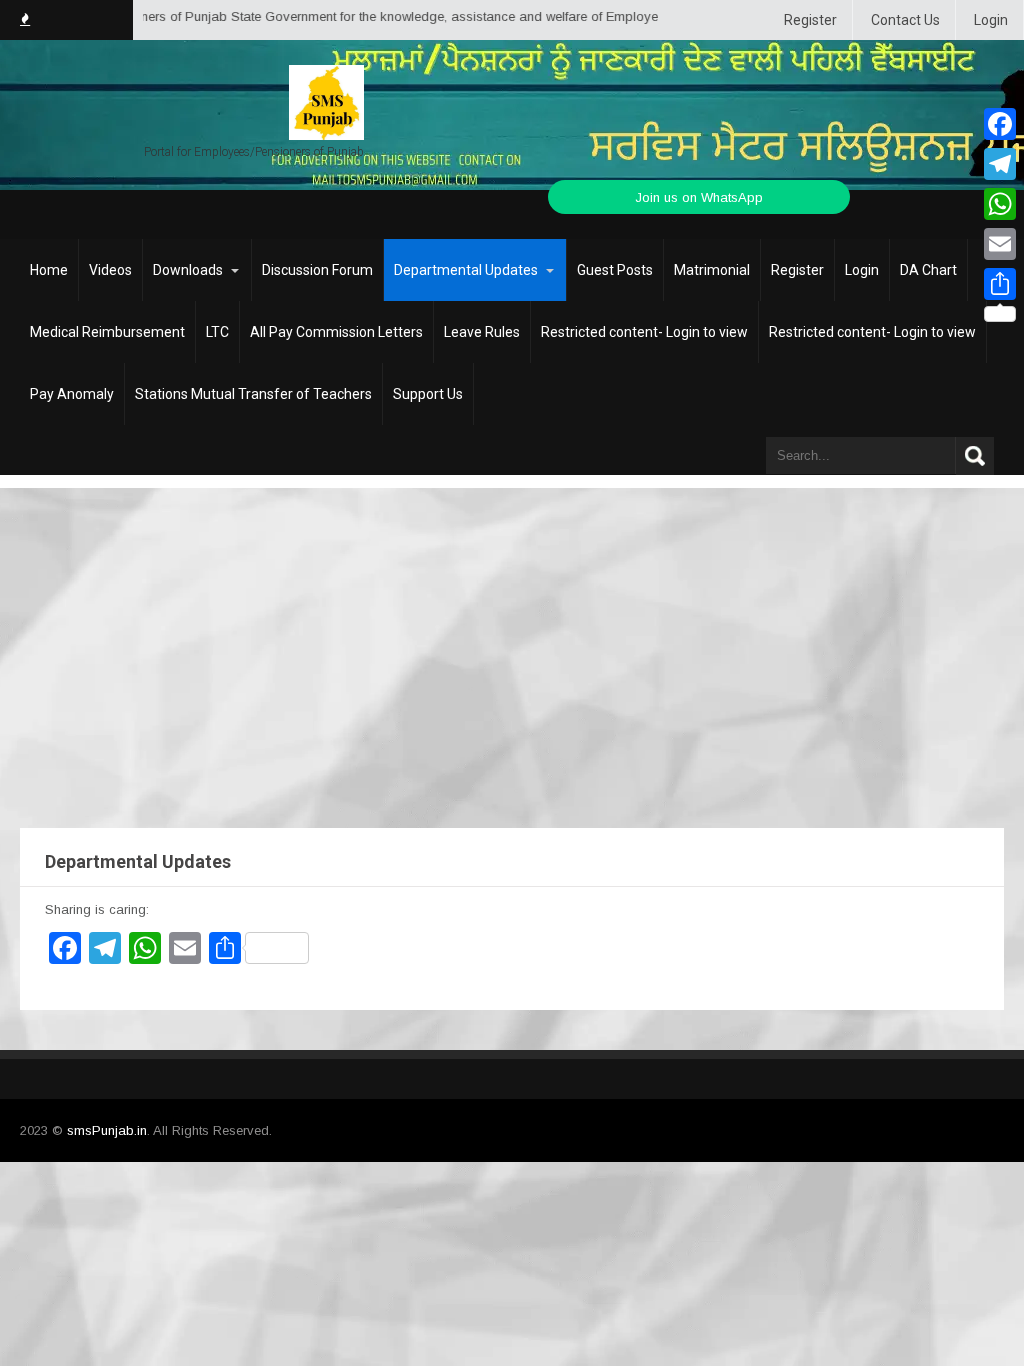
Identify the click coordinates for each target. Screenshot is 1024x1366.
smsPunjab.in (107, 1130)
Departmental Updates (466, 270)
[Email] (1000, 244)
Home (49, 270)
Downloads (188, 270)
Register (810, 20)
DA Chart (928, 270)
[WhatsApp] (1000, 204)
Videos (110, 270)
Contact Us (905, 20)
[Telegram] (1000, 164)
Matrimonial (712, 270)
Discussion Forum (317, 270)
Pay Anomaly (72, 394)
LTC (217, 332)
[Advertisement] (512, 638)
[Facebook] (1000, 124)
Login (991, 20)
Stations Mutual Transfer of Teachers (253, 394)
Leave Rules (482, 332)
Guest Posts (615, 270)
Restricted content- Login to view (644, 332)
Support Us (428, 394)
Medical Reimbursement (107, 332)
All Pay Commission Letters (336, 332)
